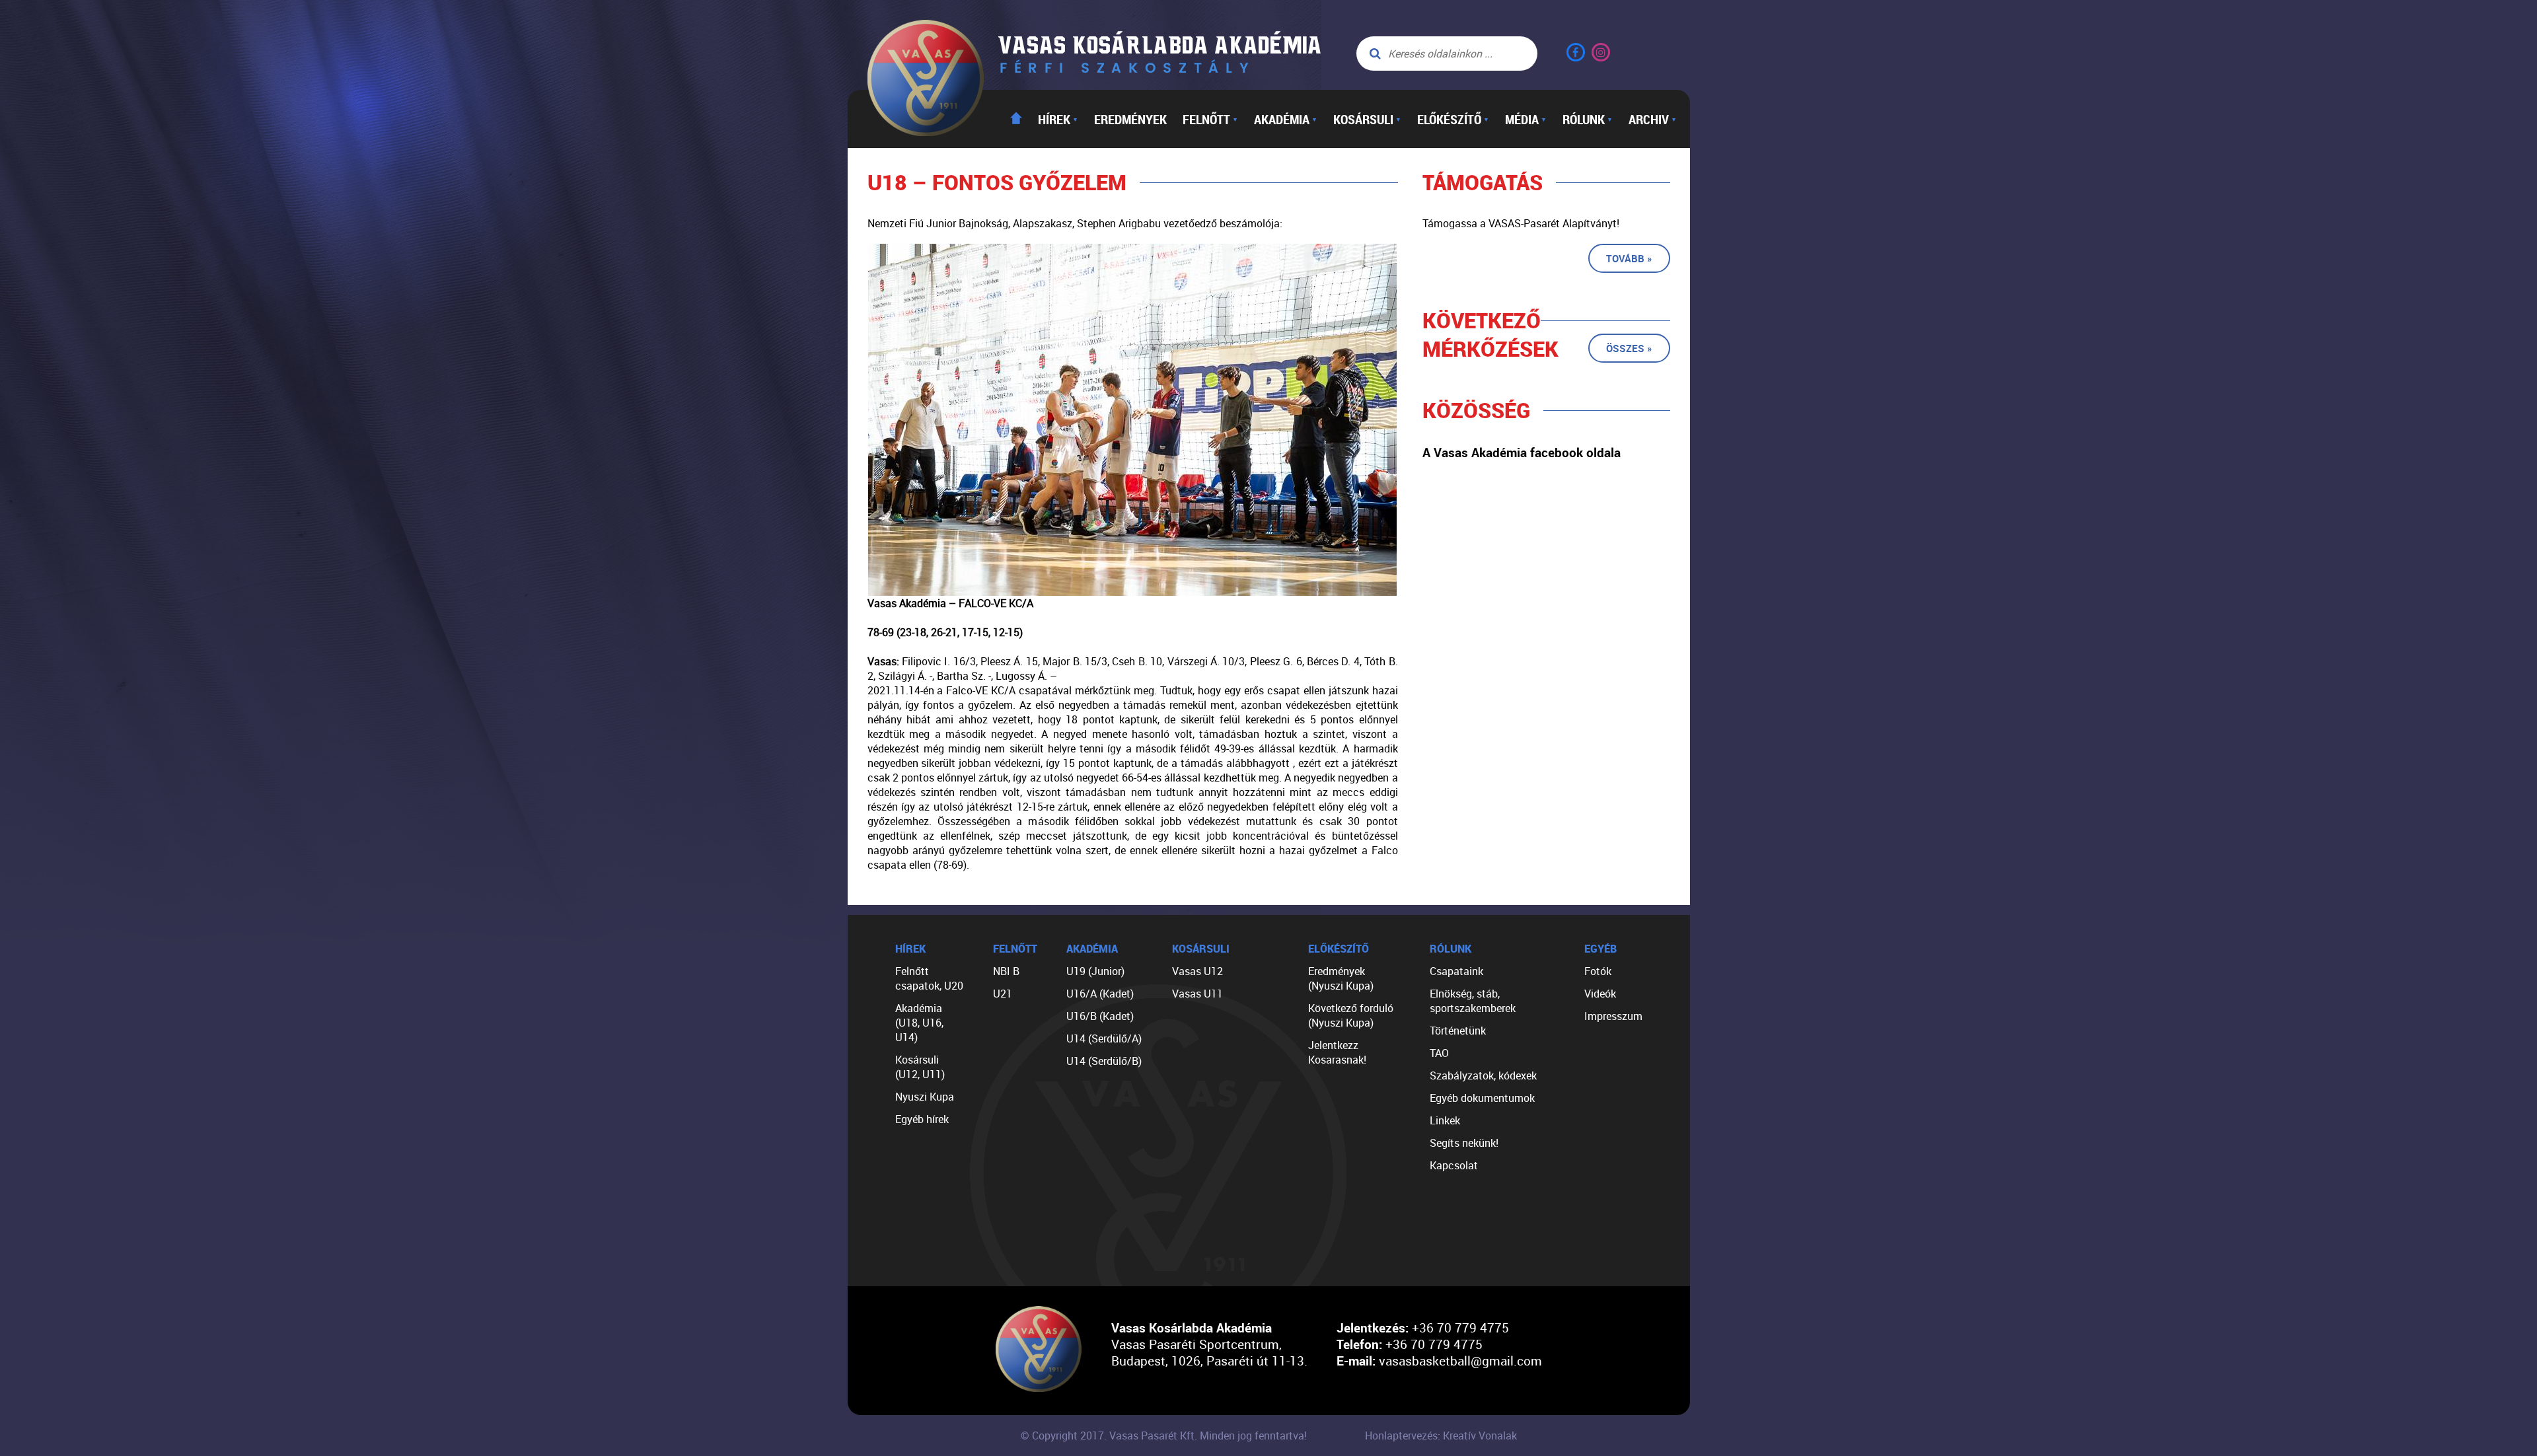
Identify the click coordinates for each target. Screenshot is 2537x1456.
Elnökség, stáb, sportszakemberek (1473, 1001)
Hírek (1058, 119)
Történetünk (1458, 1031)
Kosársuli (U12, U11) (920, 1067)
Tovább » (1629, 258)
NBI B (1006, 971)
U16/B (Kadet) (1100, 1016)
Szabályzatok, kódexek (1483, 1075)
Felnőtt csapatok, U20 (929, 978)
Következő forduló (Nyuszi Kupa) (1351, 1015)
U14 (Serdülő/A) (1104, 1038)
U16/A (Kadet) (1100, 994)
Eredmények (1130, 119)
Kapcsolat (1454, 1165)
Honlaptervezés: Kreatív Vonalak (1441, 1436)
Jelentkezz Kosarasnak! (1337, 1052)
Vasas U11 (1197, 994)
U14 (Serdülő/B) (1104, 1061)
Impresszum (1613, 1016)
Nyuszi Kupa (925, 1097)
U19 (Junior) (1095, 971)
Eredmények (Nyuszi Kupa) (1341, 978)
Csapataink (1456, 971)
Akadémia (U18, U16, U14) (919, 1023)
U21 (1003, 994)
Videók (1600, 994)
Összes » (1629, 348)
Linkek (1445, 1120)
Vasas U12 (1197, 971)
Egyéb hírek (922, 1119)
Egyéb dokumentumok (1482, 1098)
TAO (1439, 1053)
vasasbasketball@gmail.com (1460, 1361)
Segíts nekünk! (1464, 1143)
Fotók (1598, 971)
